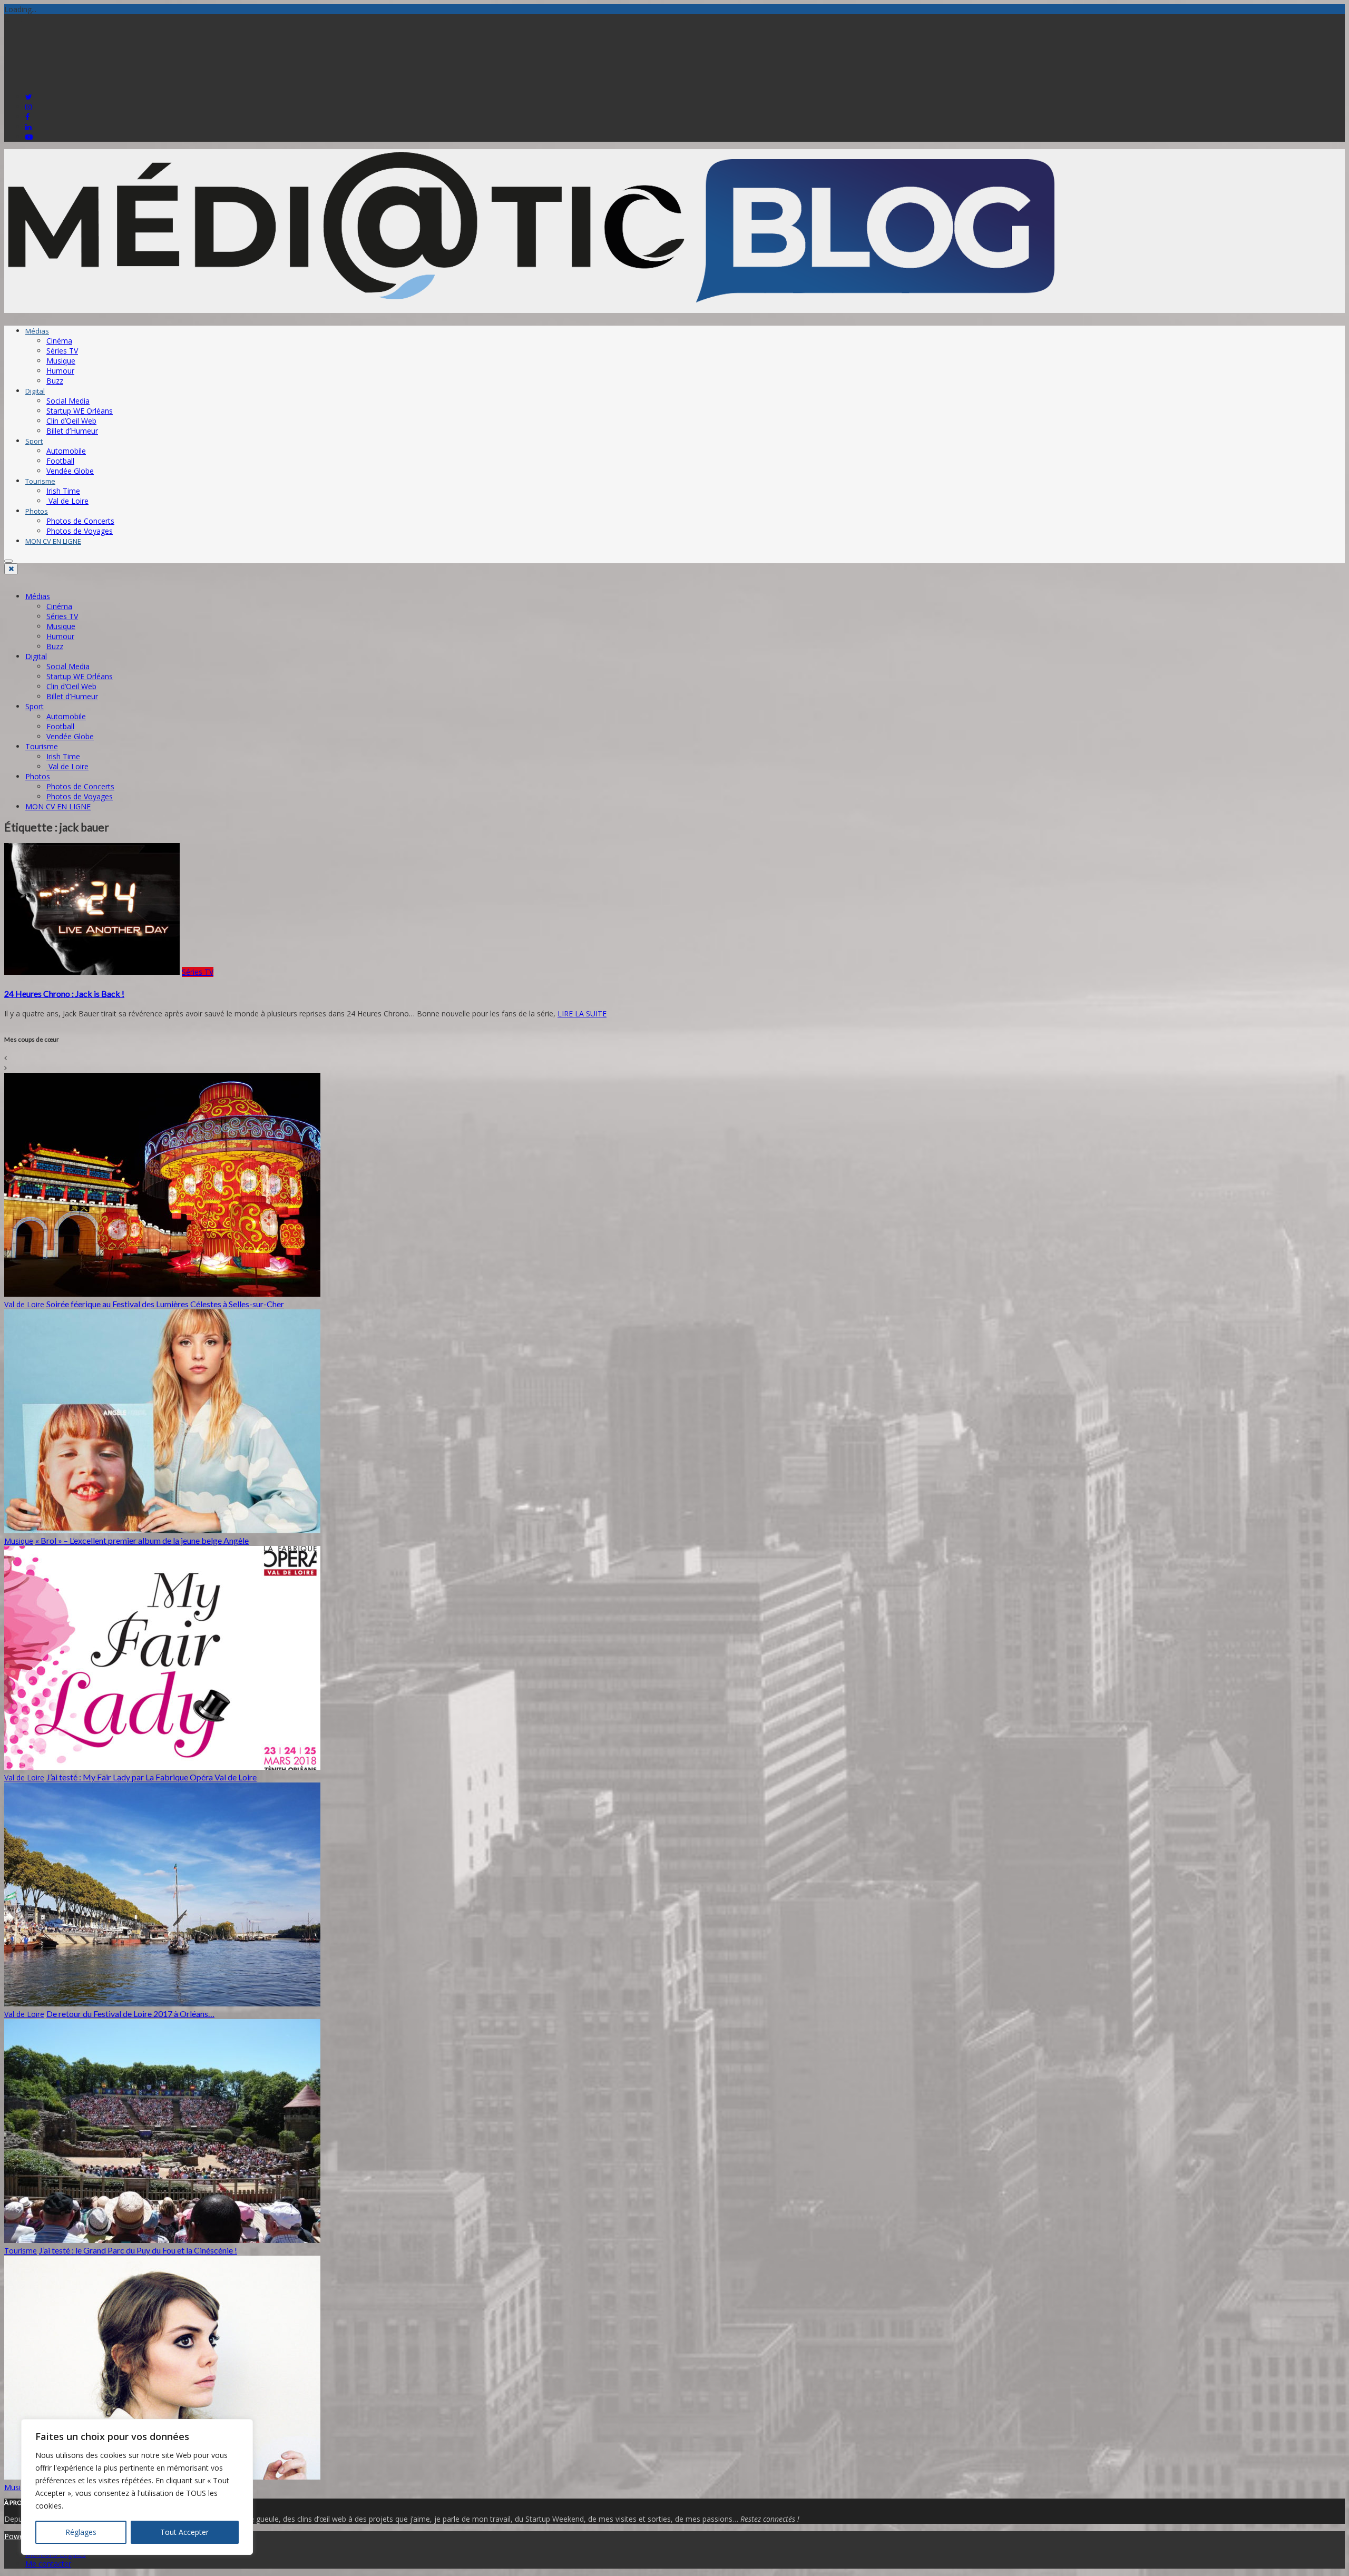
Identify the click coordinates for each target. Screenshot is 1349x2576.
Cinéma (59, 341)
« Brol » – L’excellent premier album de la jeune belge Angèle (142, 1540)
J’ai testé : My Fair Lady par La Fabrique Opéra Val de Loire (151, 1777)
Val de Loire (67, 501)
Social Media (68, 401)
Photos (37, 511)
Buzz (55, 381)
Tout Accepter (184, 2532)
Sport (34, 441)
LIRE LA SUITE (582, 1013)
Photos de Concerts (80, 521)
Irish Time (63, 491)
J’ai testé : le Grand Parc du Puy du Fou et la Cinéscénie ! (138, 2250)
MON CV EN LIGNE (53, 541)
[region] (137, 2487)
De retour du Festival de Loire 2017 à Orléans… (130, 2014)
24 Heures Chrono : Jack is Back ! (64, 993)
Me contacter (48, 2564)
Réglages (81, 2532)
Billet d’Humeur (72, 431)
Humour (60, 371)
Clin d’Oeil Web (71, 421)
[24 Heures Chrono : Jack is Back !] (92, 972)
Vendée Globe (70, 471)
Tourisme (40, 481)
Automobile (66, 451)
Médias (37, 331)
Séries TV (62, 351)
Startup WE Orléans (80, 411)
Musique (61, 361)
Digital (35, 391)
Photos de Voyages (80, 531)
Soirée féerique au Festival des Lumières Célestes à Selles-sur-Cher (165, 1304)
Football (60, 461)
